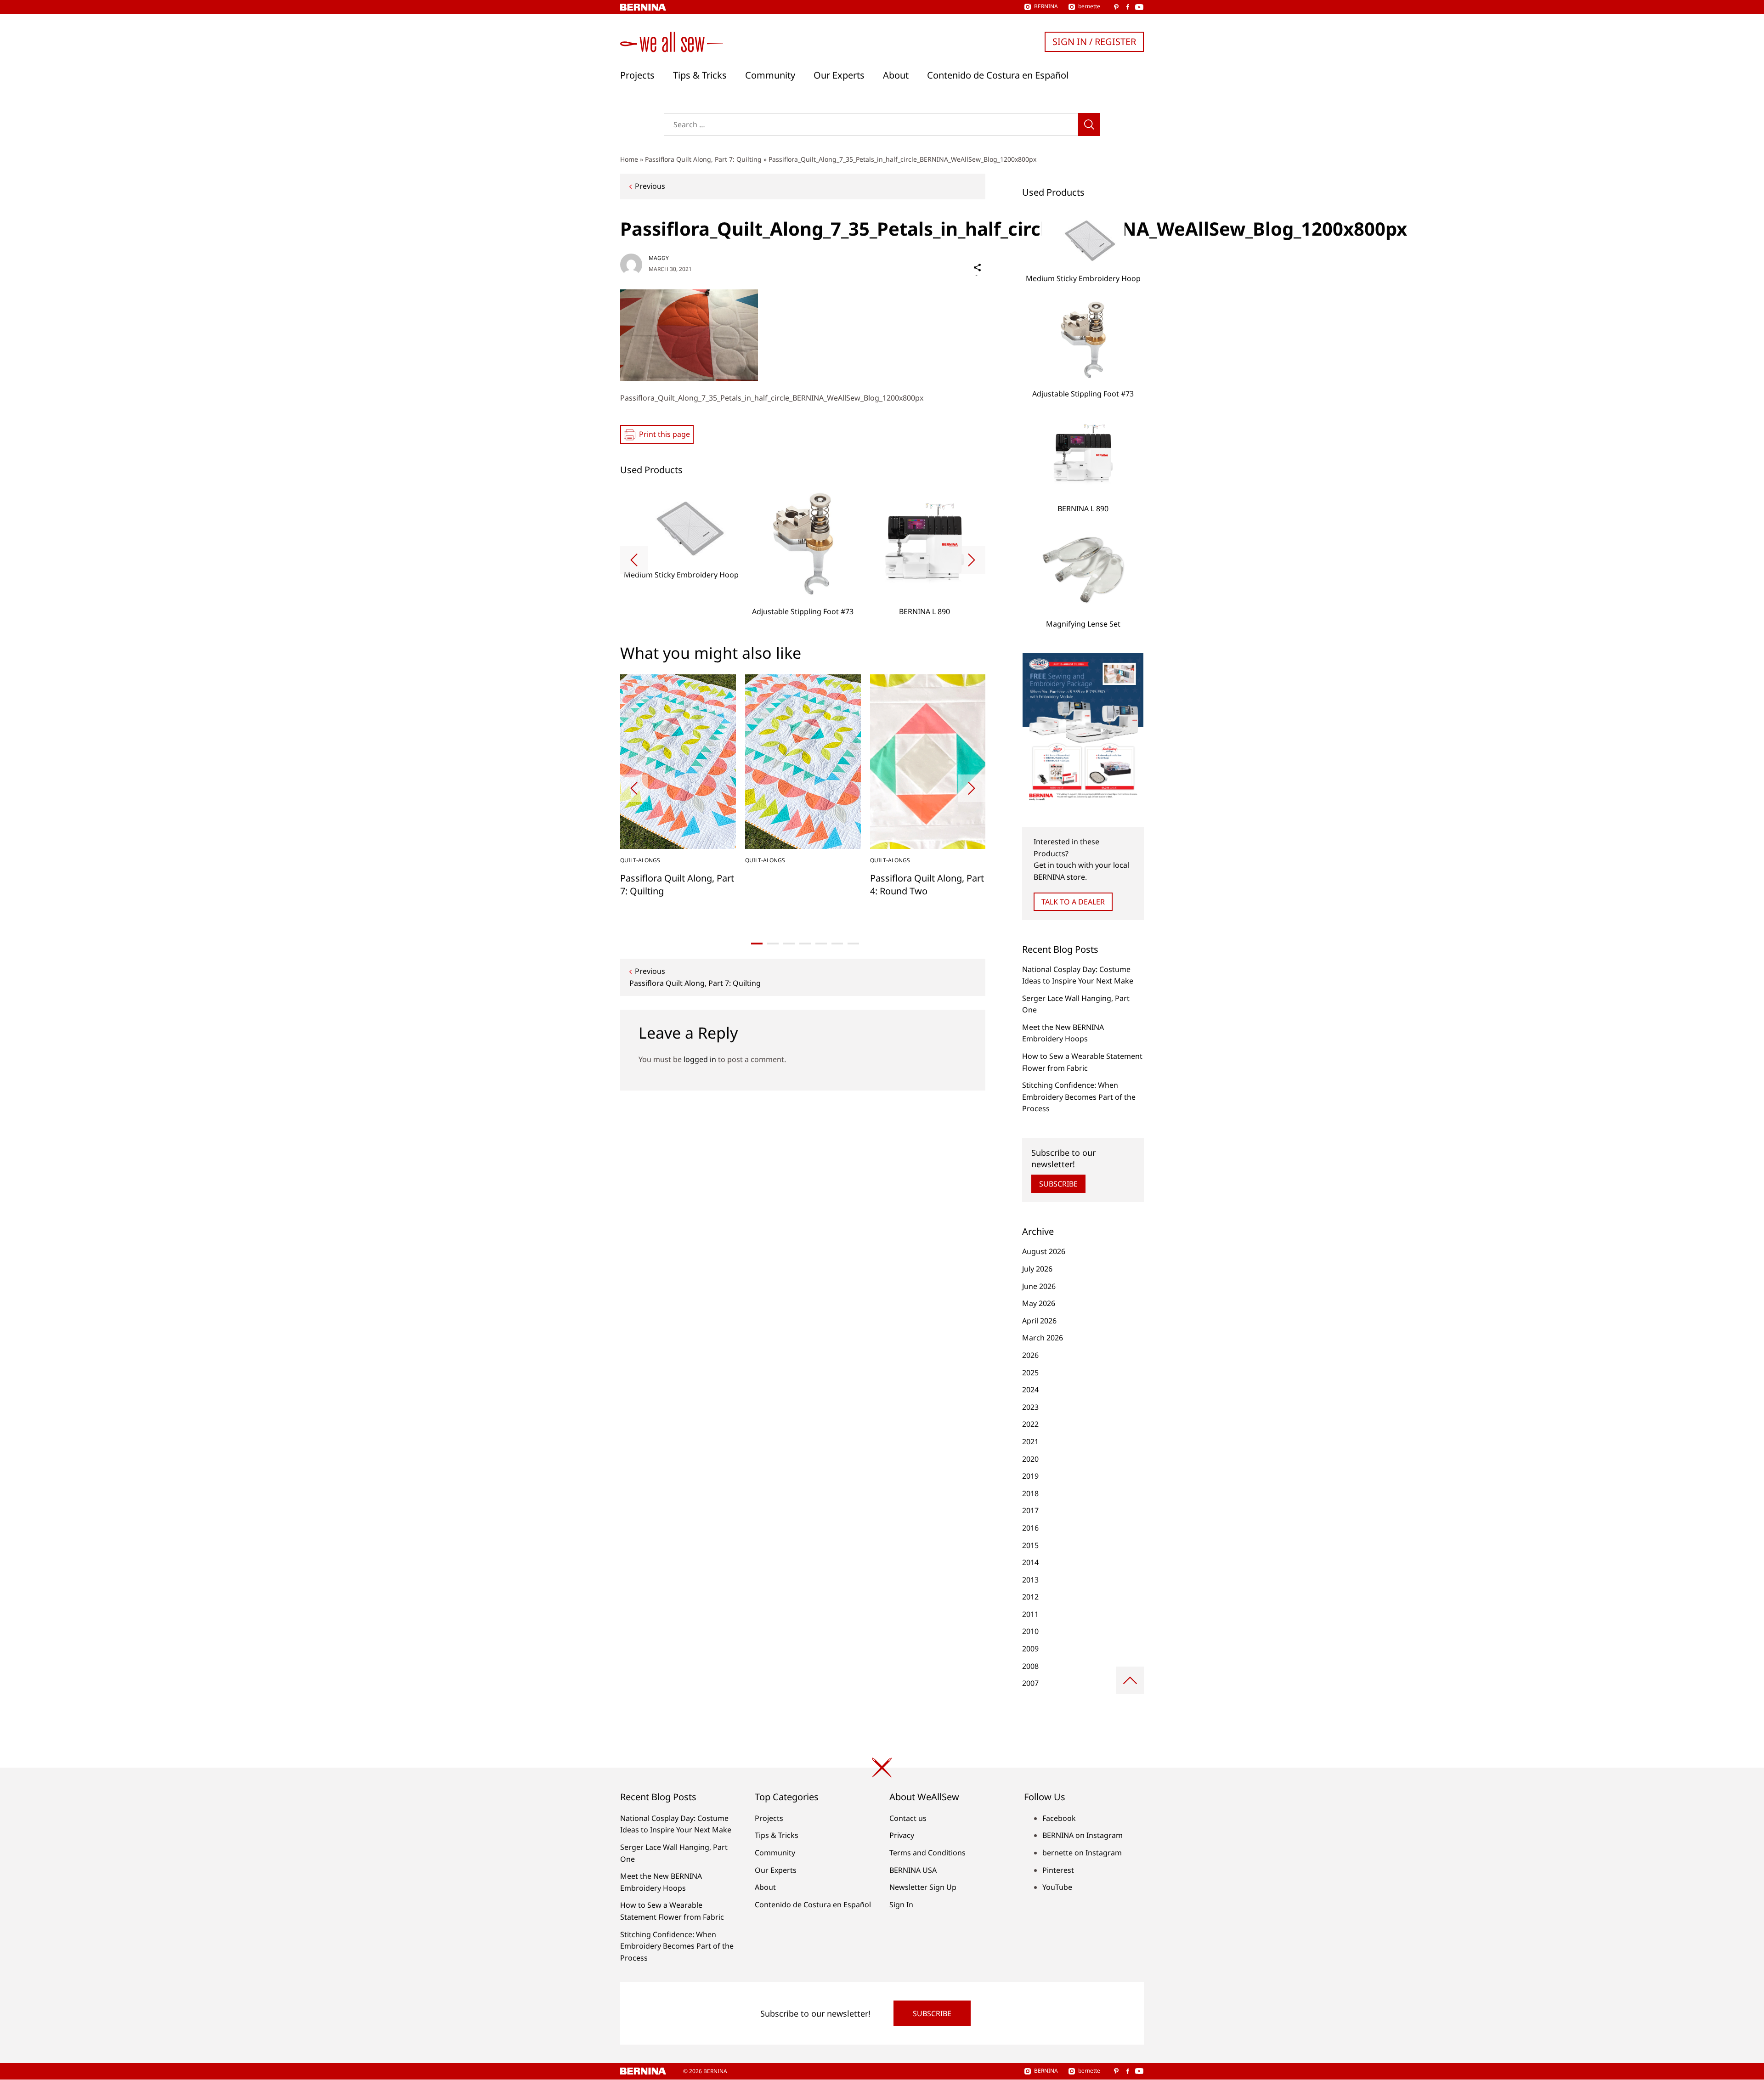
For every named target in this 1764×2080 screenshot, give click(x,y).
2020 (1030, 1459)
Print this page (664, 434)
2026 (1030, 1355)
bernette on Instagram (1082, 1853)
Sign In (901, 1905)
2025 (1030, 1373)
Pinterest (1058, 1870)
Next (972, 560)
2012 (1030, 1597)
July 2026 (1037, 1269)
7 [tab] (853, 944)
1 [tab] (757, 944)
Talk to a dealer (1073, 902)
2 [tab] (773, 944)
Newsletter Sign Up (923, 1887)
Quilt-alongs (640, 860)
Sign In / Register (1094, 42)
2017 (1030, 1510)
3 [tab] (789, 944)
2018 (1030, 1493)
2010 (1030, 1631)
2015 (1030, 1545)
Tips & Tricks (700, 75)
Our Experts (839, 75)
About (896, 75)
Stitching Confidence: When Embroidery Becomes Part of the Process (1079, 1097)
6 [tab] (837, 944)
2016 (1030, 1528)
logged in (700, 1059)
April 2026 (1039, 1321)
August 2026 (1044, 1251)
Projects (637, 75)
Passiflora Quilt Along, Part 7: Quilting (703, 159)
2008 (1030, 1666)
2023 (1030, 1407)
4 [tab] (805, 944)
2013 (1030, 1580)
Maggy (659, 258)
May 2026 (1039, 1303)
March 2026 (1043, 1338)
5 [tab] (821, 944)
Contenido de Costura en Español (998, 75)
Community (770, 75)
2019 (1030, 1476)
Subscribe (1058, 1184)
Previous (650, 186)
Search (1089, 124)
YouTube (1057, 1887)
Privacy (902, 1835)
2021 (1030, 1441)
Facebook (1059, 1818)
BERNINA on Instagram (1083, 1835)
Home (629, 159)
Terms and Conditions (927, 1853)
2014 (1030, 1562)
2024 (1030, 1390)
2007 (1030, 1683)
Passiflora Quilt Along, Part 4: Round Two (927, 885)
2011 (1030, 1614)
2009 (1030, 1649)
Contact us (908, 1818)
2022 (1030, 1424)
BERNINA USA (913, 1870)
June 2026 (1039, 1286)
